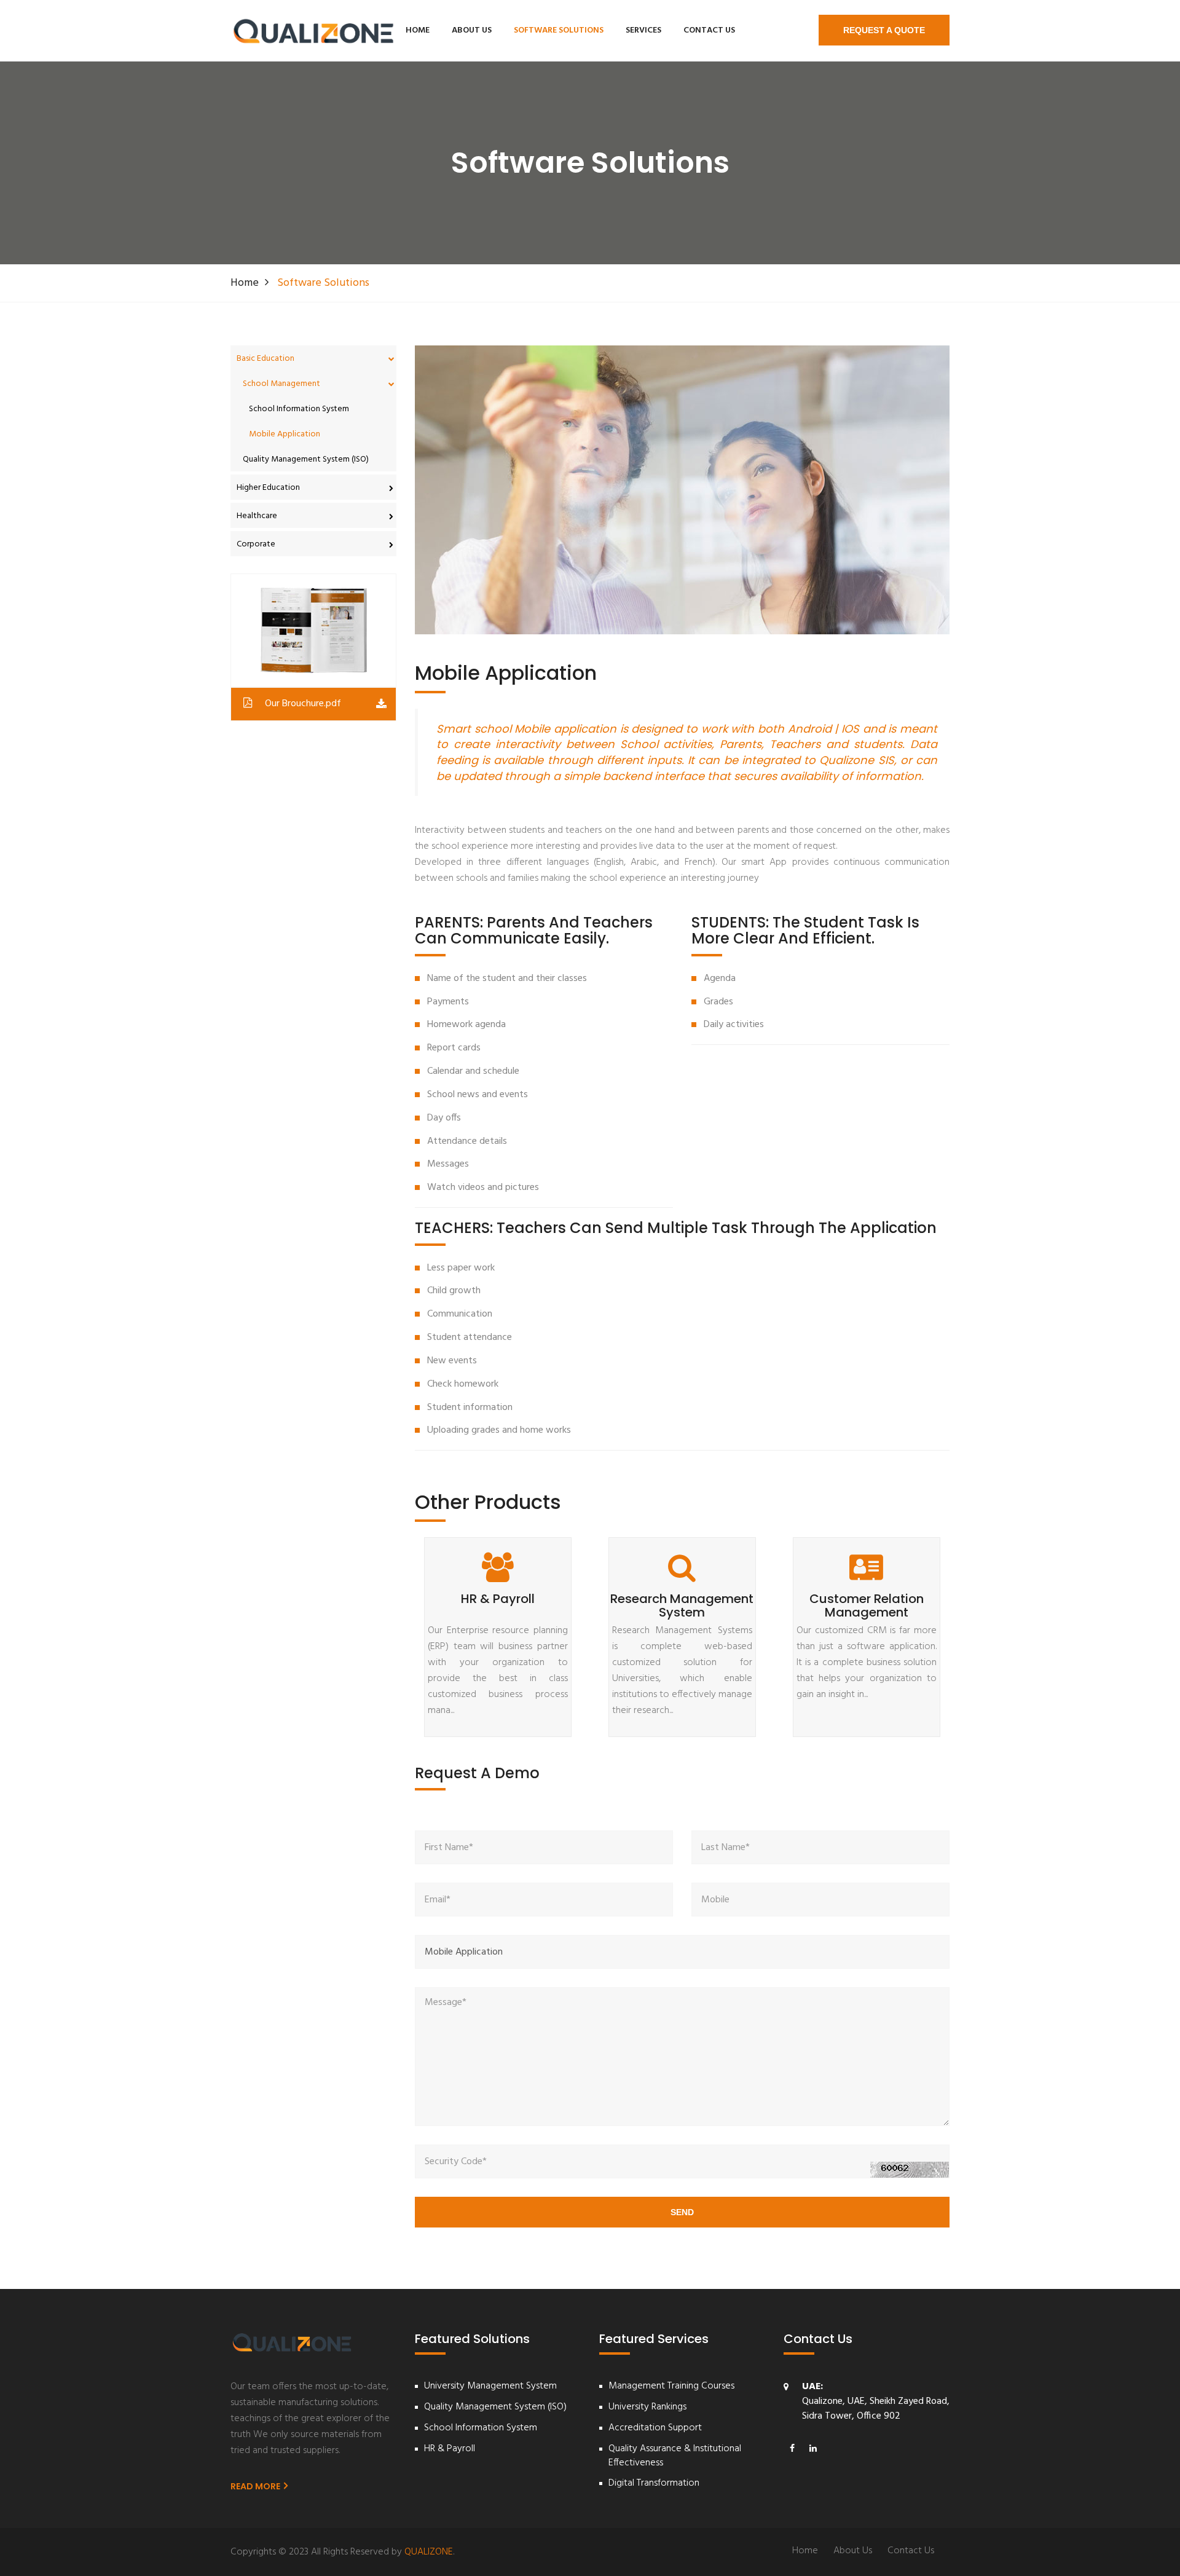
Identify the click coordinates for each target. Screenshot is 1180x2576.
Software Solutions (559, 30)
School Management (281, 384)
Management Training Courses (671, 2386)
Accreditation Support (655, 2428)
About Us (472, 30)
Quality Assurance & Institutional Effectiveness (675, 2456)
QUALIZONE (429, 2552)
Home (418, 30)
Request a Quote (884, 30)
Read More (256, 2486)
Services (643, 30)
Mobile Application (285, 434)
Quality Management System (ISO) (306, 459)
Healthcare (257, 516)
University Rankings (647, 2407)
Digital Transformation (654, 2483)
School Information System (299, 409)
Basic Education (265, 359)
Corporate (256, 544)
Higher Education (268, 488)
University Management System (490, 2386)
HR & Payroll (450, 2449)
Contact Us (709, 30)
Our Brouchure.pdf (303, 704)
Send (682, 2212)
